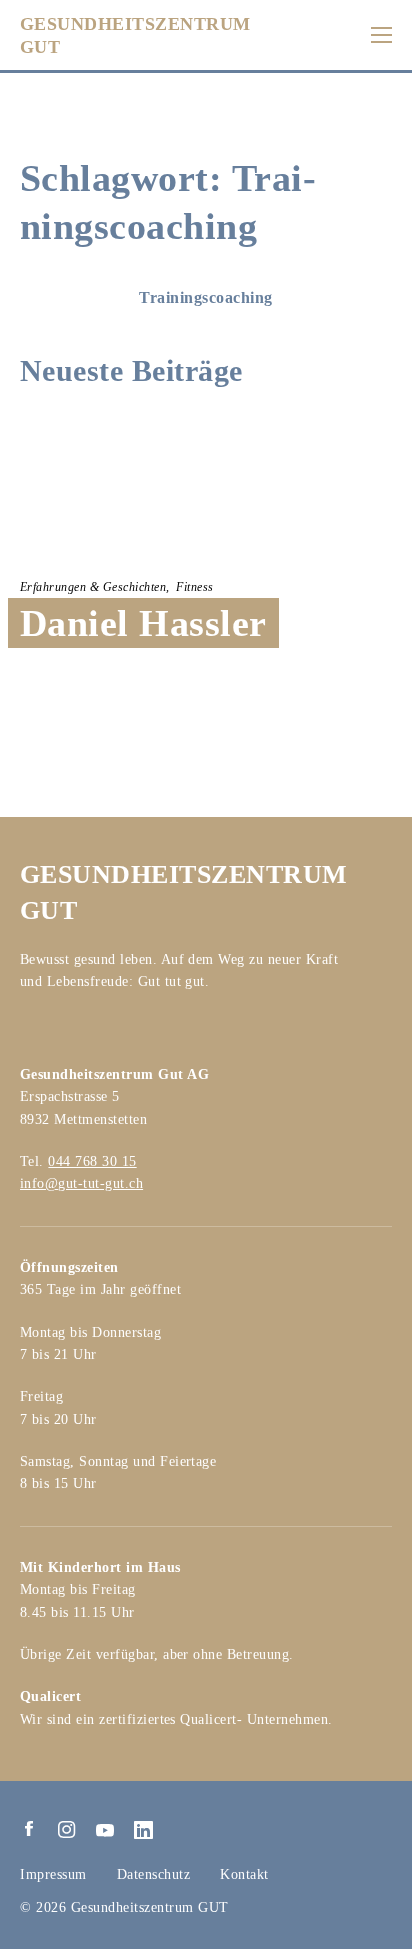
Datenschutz (154, 1874)
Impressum (53, 1874)
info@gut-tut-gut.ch (81, 1183)
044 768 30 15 (92, 1161)
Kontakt (244, 1874)
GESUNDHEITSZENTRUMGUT (135, 35)
